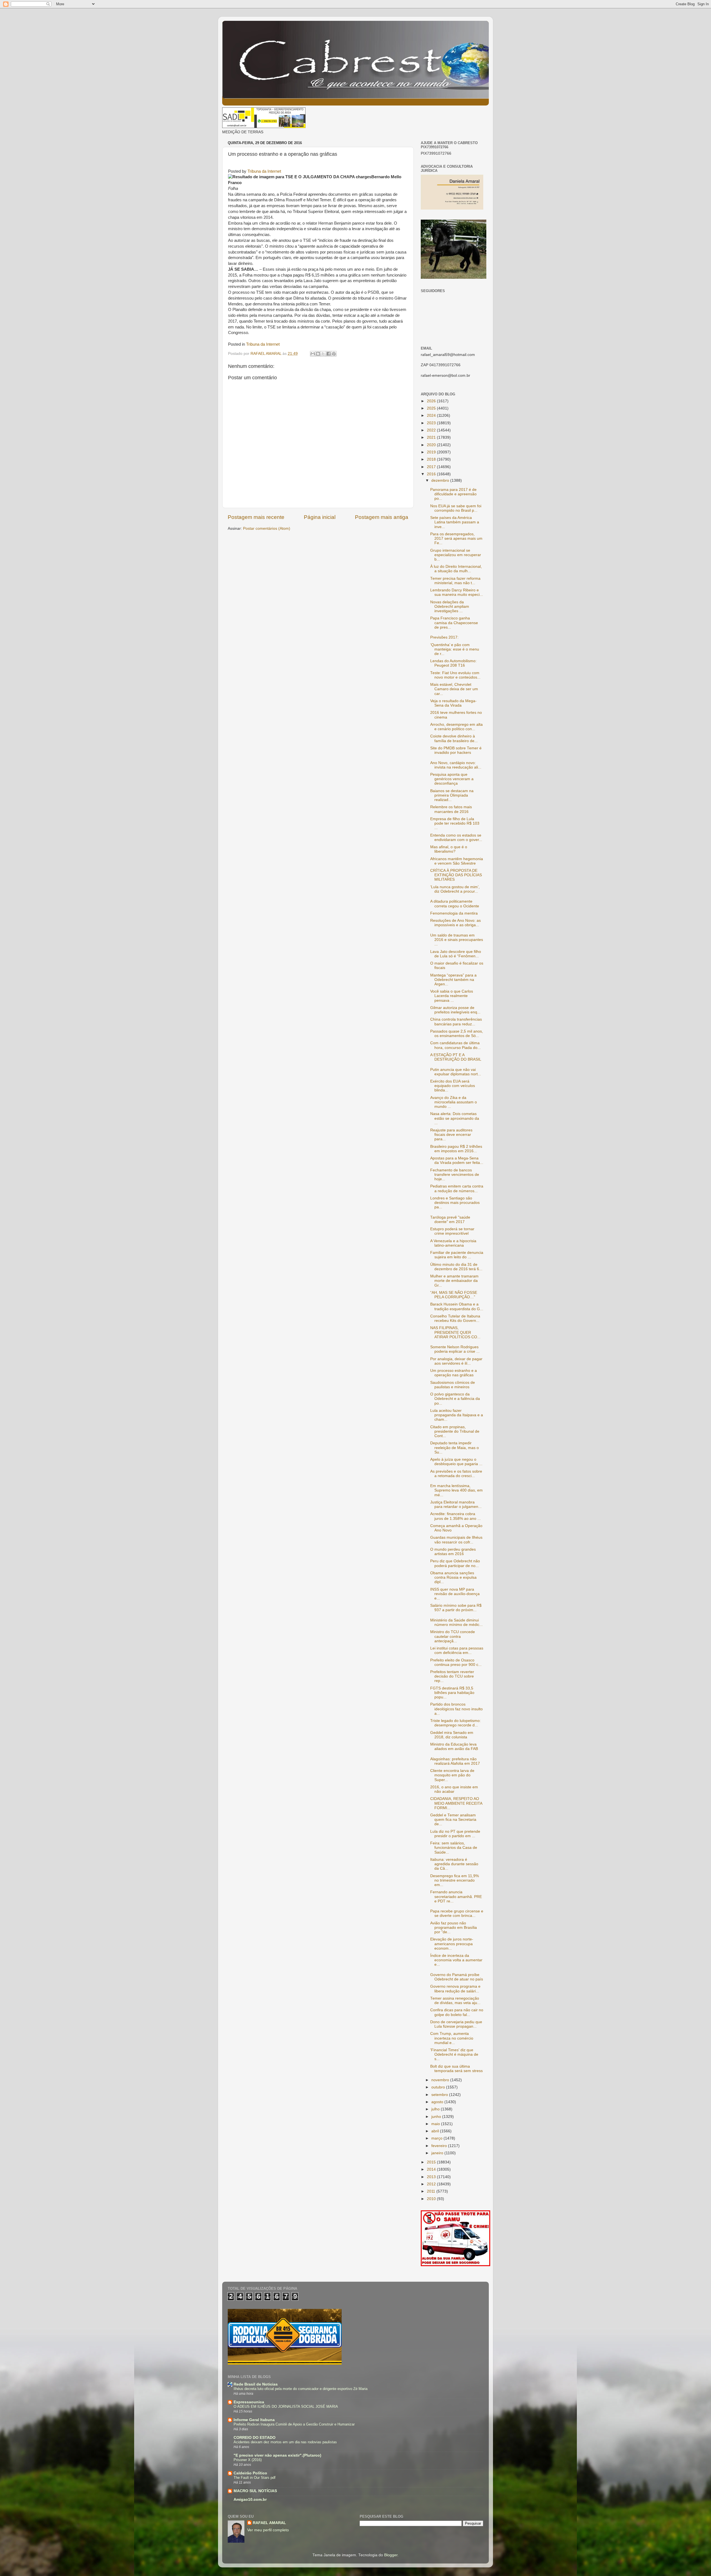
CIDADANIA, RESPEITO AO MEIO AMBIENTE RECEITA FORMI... (456, 1803)
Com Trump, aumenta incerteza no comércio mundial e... (452, 2038)
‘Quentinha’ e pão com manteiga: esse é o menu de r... (455, 649)
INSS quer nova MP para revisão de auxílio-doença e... (455, 1594)
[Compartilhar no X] (323, 354)
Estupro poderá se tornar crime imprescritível (452, 1231)
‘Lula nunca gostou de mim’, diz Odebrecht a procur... (455, 889)
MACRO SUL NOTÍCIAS (255, 2491)
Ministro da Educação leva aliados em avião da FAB (454, 1747)
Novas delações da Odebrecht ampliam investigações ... (450, 607)
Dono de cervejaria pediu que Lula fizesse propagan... (456, 2024)
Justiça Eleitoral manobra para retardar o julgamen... (456, 1504)
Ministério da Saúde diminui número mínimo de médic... (456, 1622)
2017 (432, 467)
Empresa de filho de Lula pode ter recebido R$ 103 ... (455, 823)
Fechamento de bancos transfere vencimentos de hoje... (455, 1175)
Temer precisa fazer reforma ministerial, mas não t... (455, 581)
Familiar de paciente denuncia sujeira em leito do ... (457, 1255)
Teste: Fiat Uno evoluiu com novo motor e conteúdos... (455, 675)
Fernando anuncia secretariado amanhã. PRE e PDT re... (456, 1896)
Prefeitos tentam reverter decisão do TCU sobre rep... (452, 1676)
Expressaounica (249, 2402)
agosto (438, 2102)
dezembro (441, 480)
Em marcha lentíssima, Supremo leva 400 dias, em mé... (456, 1490)
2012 (432, 2184)
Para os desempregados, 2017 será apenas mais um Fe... (456, 538)
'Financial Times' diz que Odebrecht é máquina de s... (454, 2054)
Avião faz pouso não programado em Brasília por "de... (454, 1928)
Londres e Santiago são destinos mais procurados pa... (455, 1203)
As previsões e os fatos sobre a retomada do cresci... (456, 1474)
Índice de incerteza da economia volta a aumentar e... (456, 1960)
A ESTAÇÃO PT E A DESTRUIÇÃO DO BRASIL (456, 1057)
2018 (432, 459)
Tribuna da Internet (264, 171)
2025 (432, 408)
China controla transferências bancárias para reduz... (456, 1022)
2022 (432, 430)
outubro (439, 2087)
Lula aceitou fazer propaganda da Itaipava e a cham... (457, 1415)
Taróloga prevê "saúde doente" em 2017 (450, 1220)
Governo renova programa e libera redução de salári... (455, 1989)
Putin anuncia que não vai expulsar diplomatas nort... (456, 1072)
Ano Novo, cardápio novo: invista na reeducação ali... (456, 765)
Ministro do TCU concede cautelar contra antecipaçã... (453, 1636)
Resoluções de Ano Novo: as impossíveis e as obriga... (455, 923)
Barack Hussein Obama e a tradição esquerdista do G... (457, 1306)
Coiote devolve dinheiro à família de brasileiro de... (454, 738)
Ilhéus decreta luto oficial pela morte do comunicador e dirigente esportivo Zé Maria (301, 2389)
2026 (432, 401)
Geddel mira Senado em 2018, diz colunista (452, 1735)
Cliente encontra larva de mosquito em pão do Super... (452, 1775)
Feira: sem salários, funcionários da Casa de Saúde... (454, 1848)
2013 (432, 2177)
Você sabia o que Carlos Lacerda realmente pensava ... (452, 996)
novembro (441, 2080)
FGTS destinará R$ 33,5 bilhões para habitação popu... (452, 1693)
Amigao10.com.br (250, 2500)
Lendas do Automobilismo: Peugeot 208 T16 (453, 663)
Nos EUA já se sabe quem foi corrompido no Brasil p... (456, 508)
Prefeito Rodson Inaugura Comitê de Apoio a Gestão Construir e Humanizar (294, 2424)
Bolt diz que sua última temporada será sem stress (456, 2069)
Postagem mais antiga (382, 517)
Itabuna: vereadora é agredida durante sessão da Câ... (454, 1864)
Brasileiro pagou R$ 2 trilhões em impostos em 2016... (456, 1149)
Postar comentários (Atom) (267, 528)
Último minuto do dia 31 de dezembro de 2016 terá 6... (456, 1267)
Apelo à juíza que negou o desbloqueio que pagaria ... (456, 1462)
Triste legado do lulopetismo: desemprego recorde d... (455, 1723)
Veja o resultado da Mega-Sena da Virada (453, 703)
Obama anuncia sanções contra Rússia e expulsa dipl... (453, 1577)
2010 (432, 2199)
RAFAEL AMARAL (269, 2523)
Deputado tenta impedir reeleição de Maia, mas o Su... (455, 1448)
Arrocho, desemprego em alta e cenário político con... (456, 727)
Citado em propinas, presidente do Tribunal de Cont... (455, 1431)
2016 (432, 474)
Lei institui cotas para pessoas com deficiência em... (457, 1650)
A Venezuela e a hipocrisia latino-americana (453, 1243)
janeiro (438, 2153)
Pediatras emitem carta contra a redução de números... (457, 1188)
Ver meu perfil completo (268, 2530)
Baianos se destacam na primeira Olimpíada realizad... (452, 795)
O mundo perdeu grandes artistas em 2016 (453, 1552)
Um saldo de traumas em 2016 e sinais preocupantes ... (457, 940)
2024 (432, 415)
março (437, 2138)
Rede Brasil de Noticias (256, 2384)
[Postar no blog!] (318, 354)
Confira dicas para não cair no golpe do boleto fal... (457, 2012)
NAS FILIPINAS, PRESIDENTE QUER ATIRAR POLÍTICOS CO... (455, 1332)
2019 (432, 452)
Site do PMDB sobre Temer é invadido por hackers (456, 750)
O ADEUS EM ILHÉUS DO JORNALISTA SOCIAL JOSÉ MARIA (286, 2406)
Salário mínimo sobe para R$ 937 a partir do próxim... (456, 1608)
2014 (432, 2169)
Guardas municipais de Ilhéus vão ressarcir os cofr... (456, 1540)
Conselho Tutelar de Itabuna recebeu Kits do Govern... (455, 1318)
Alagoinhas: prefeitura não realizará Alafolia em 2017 (455, 1761)
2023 (432, 423)
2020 (432, 445)
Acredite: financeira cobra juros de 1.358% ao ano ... (455, 1516)
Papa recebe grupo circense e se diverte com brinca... (457, 1913)
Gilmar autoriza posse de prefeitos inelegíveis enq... (455, 1010)
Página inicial (320, 517)
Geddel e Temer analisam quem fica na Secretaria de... (453, 1820)
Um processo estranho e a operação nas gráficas (454, 1373)
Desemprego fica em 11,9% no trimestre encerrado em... (455, 1880)
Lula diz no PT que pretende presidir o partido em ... (455, 1834)
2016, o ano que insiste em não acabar (454, 1789)
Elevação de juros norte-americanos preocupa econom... (452, 1944)
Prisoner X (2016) (248, 2460)
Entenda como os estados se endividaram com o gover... (456, 838)
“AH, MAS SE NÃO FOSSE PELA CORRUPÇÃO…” (454, 1295)
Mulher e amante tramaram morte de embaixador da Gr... (454, 1281)
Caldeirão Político (250, 2473)
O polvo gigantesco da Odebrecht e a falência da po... (455, 1399)
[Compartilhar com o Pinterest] (334, 354)
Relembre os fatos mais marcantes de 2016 (451, 809)
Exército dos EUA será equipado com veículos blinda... (453, 1086)
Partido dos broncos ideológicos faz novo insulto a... (456, 1709)
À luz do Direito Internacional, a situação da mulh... (456, 569)
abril (436, 2131)
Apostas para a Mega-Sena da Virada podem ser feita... (457, 1160)
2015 (432, 2162)
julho (436, 2109)
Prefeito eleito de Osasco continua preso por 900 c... (456, 1662)
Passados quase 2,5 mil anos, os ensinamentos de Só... (457, 1034)
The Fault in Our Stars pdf (255, 2478)
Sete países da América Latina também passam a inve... (455, 522)
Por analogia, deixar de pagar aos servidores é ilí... (456, 1361)
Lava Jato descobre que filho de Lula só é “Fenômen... (456, 954)
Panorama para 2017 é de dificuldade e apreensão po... (453, 494)
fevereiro (440, 2146)
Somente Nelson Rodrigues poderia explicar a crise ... (455, 1349)
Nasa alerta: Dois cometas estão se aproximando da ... (455, 1118)
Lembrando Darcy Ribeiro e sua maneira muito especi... (457, 592)
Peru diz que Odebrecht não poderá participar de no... (455, 1563)
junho (437, 2117)
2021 (432, 437)
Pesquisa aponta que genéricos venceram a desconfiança (452, 779)
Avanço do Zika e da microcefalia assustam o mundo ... (454, 1102)
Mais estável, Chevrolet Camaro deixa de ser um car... (454, 689)
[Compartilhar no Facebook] (329, 354)
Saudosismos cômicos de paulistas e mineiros (453, 1385)
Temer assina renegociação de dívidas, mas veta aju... (455, 2001)
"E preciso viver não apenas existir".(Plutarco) (277, 2455)
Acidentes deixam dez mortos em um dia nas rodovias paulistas (285, 2442)
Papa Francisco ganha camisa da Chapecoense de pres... (454, 623)
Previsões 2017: (444, 637)
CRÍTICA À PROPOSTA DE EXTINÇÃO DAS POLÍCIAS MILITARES (456, 875)
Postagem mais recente (256, 517)
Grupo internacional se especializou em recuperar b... (456, 555)
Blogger (391, 2555)
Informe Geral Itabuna (254, 2420)
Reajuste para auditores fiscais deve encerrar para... (451, 1135)
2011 (432, 2191)
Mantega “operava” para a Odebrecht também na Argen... (453, 980)
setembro (440, 2095)
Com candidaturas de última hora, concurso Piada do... (455, 1045)
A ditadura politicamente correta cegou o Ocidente (455, 904)
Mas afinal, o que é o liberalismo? (449, 849)
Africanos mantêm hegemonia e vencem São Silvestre (457, 861)
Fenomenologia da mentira (454, 913)
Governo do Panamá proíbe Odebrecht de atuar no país (457, 1977)
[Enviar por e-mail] (313, 354)
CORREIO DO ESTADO (255, 2438)
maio (436, 2124)
